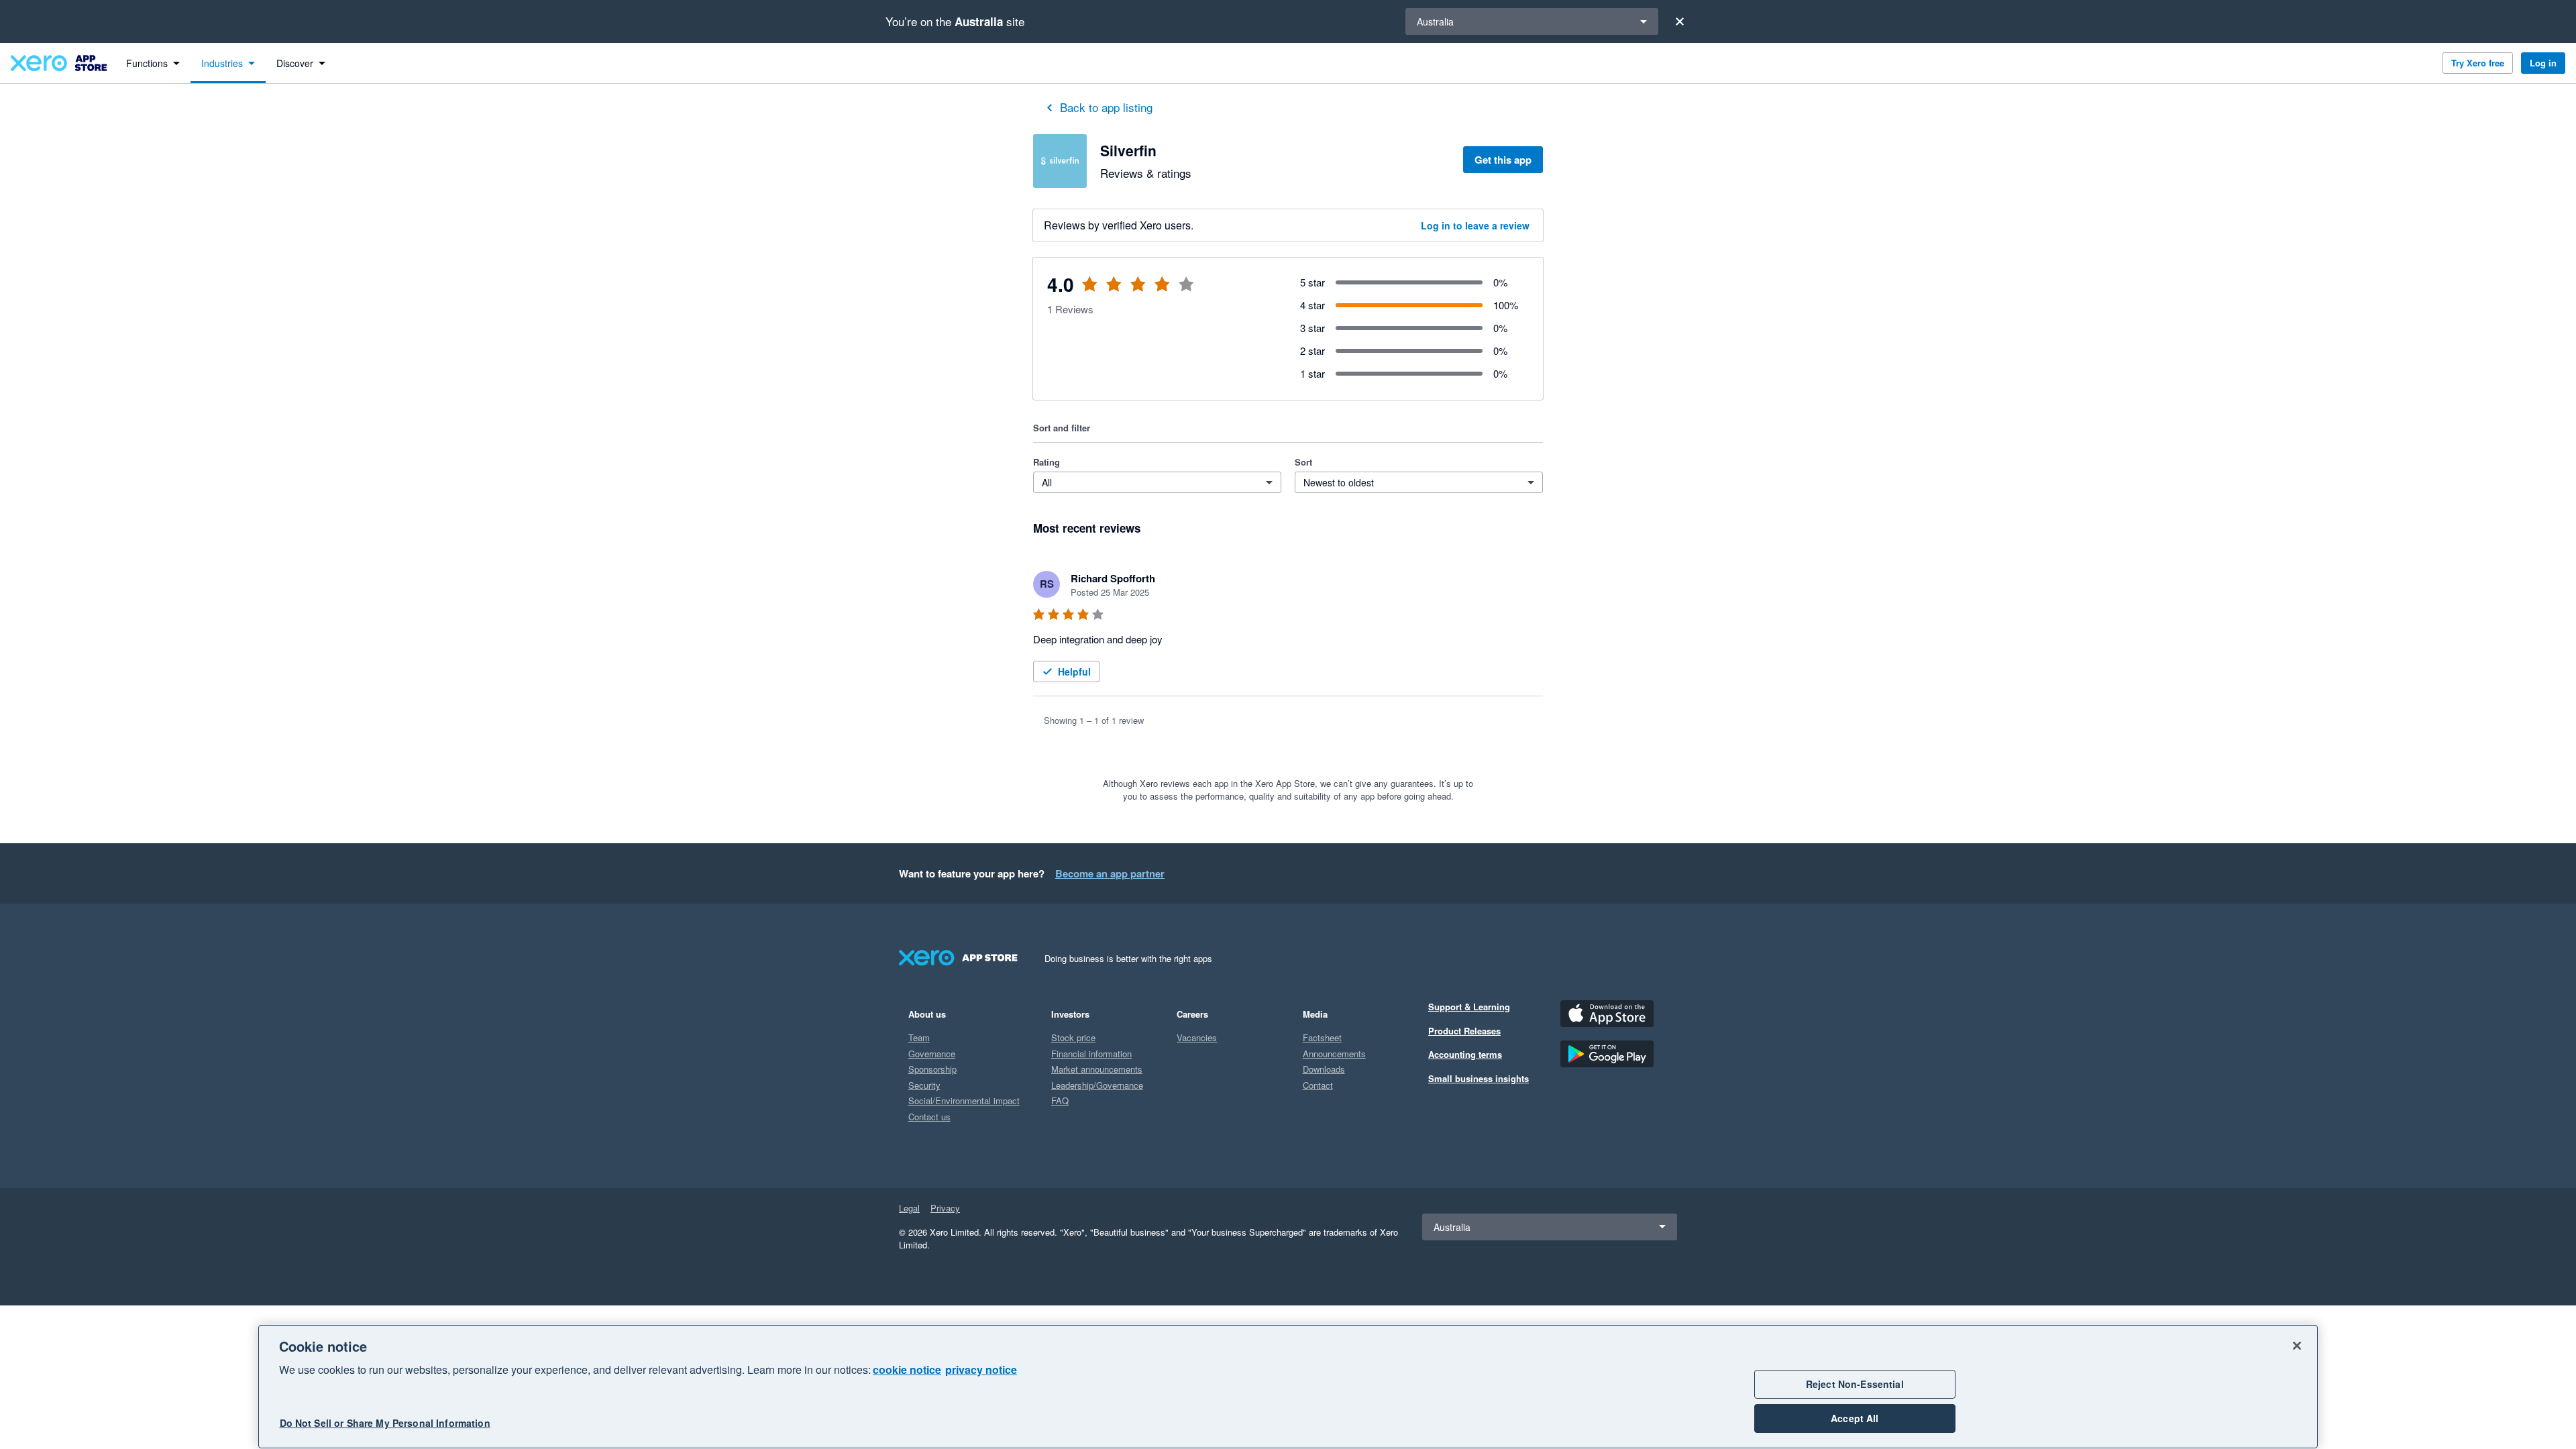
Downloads (1324, 1069)
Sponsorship (932, 1069)
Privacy (945, 1208)
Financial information (1091, 1054)
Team (919, 1037)
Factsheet (1322, 1037)
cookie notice (907, 1370)
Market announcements (1097, 1069)
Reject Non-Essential (1855, 1384)
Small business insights (1479, 1078)
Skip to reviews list (1113, 292)
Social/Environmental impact (964, 1101)
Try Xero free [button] (2478, 63)
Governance (932, 1054)
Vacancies (1197, 1037)
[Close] (1680, 21)
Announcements (1334, 1054)
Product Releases (1464, 1031)
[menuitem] (153, 63)
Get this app (1503, 160)
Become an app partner (1110, 873)
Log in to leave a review (1475, 225)
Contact (1318, 1085)
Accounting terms (1465, 1054)
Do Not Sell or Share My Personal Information (385, 1424)
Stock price (1073, 1037)
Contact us (929, 1117)
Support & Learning (1469, 1007)
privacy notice (981, 1370)
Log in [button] (2543, 63)
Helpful (1074, 672)
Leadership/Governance (1097, 1085)
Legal (909, 1208)
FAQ (1060, 1101)
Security (924, 1085)
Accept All (1855, 1418)
